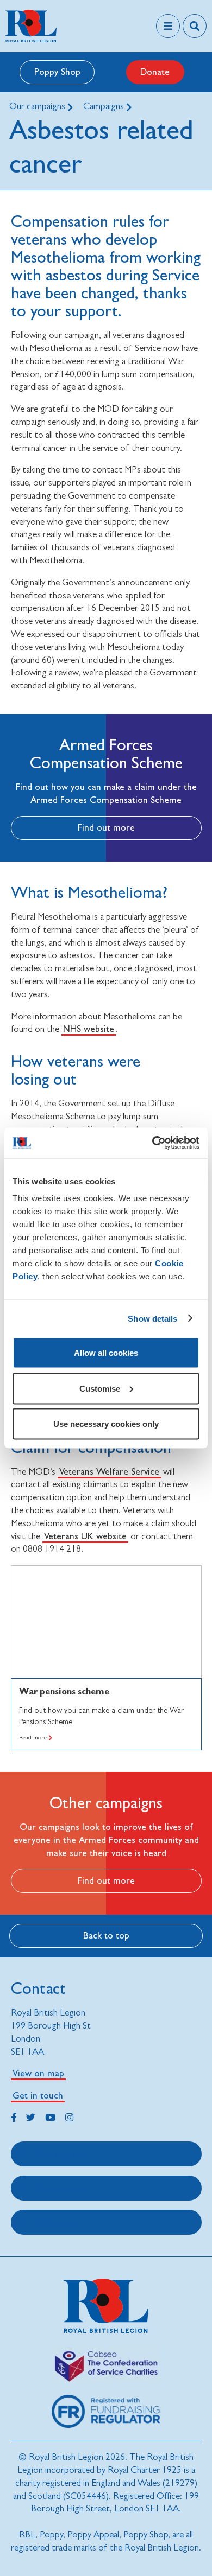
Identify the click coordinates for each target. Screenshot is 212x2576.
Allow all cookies (106, 1353)
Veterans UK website (85, 1536)
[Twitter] (31, 2116)
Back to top (106, 1935)
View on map (38, 2073)
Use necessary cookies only (106, 1424)
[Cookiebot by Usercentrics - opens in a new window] (152, 1143)
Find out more (106, 827)
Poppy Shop (57, 72)
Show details (152, 1318)
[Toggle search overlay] (195, 26)
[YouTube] (50, 2116)
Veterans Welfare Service (109, 1471)
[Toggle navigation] (168, 26)
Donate (155, 72)
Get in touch (38, 2095)
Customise (100, 1388)
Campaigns (105, 106)
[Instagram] (69, 2116)
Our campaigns (38, 106)
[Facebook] (14, 2116)
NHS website (89, 1029)
